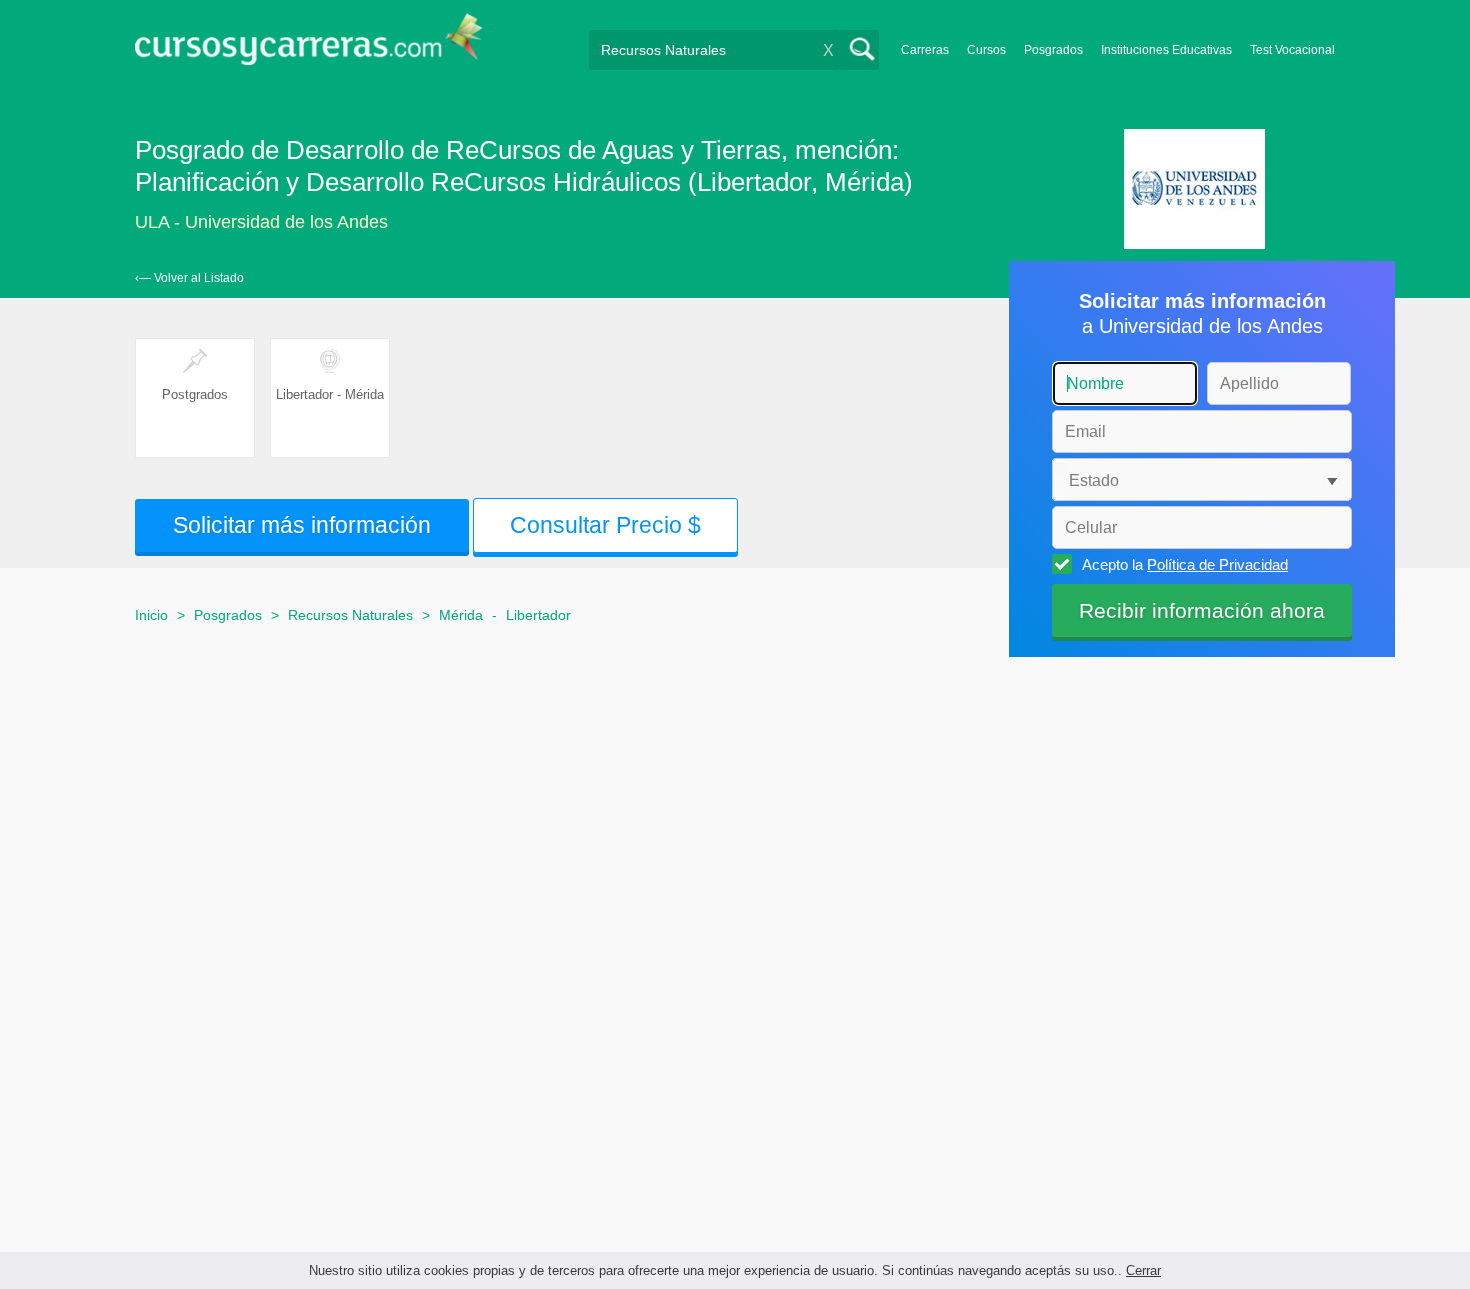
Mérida (461, 615)
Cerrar (1143, 1270)
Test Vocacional (1292, 50)
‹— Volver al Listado (189, 278)
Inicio (151, 615)
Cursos (986, 50)
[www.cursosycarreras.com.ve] (309, 45)
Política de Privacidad (1217, 564)
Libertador (538, 615)
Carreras (925, 50)
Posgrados (1053, 50)
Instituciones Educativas (1166, 50)
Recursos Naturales (350, 615)
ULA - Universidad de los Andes (261, 222)
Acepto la (1185, 564)
